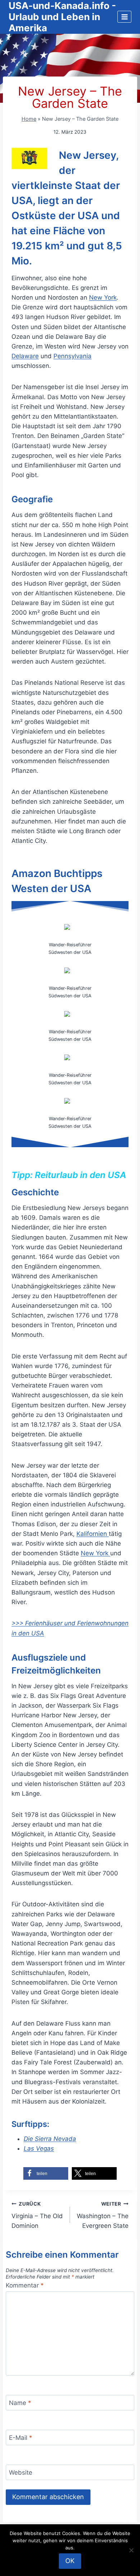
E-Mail (21, 2438)
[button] (46, 2173)
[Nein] (131, 2550)
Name (20, 2403)
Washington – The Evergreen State (103, 2215)
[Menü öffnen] (124, 17)
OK (70, 2561)
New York (103, 297)
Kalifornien (93, 1534)
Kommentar (25, 2285)
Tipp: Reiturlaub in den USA (69, 1175)
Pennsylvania (73, 356)
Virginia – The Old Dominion (37, 2215)
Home (29, 119)
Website (21, 2473)
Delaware (25, 356)
